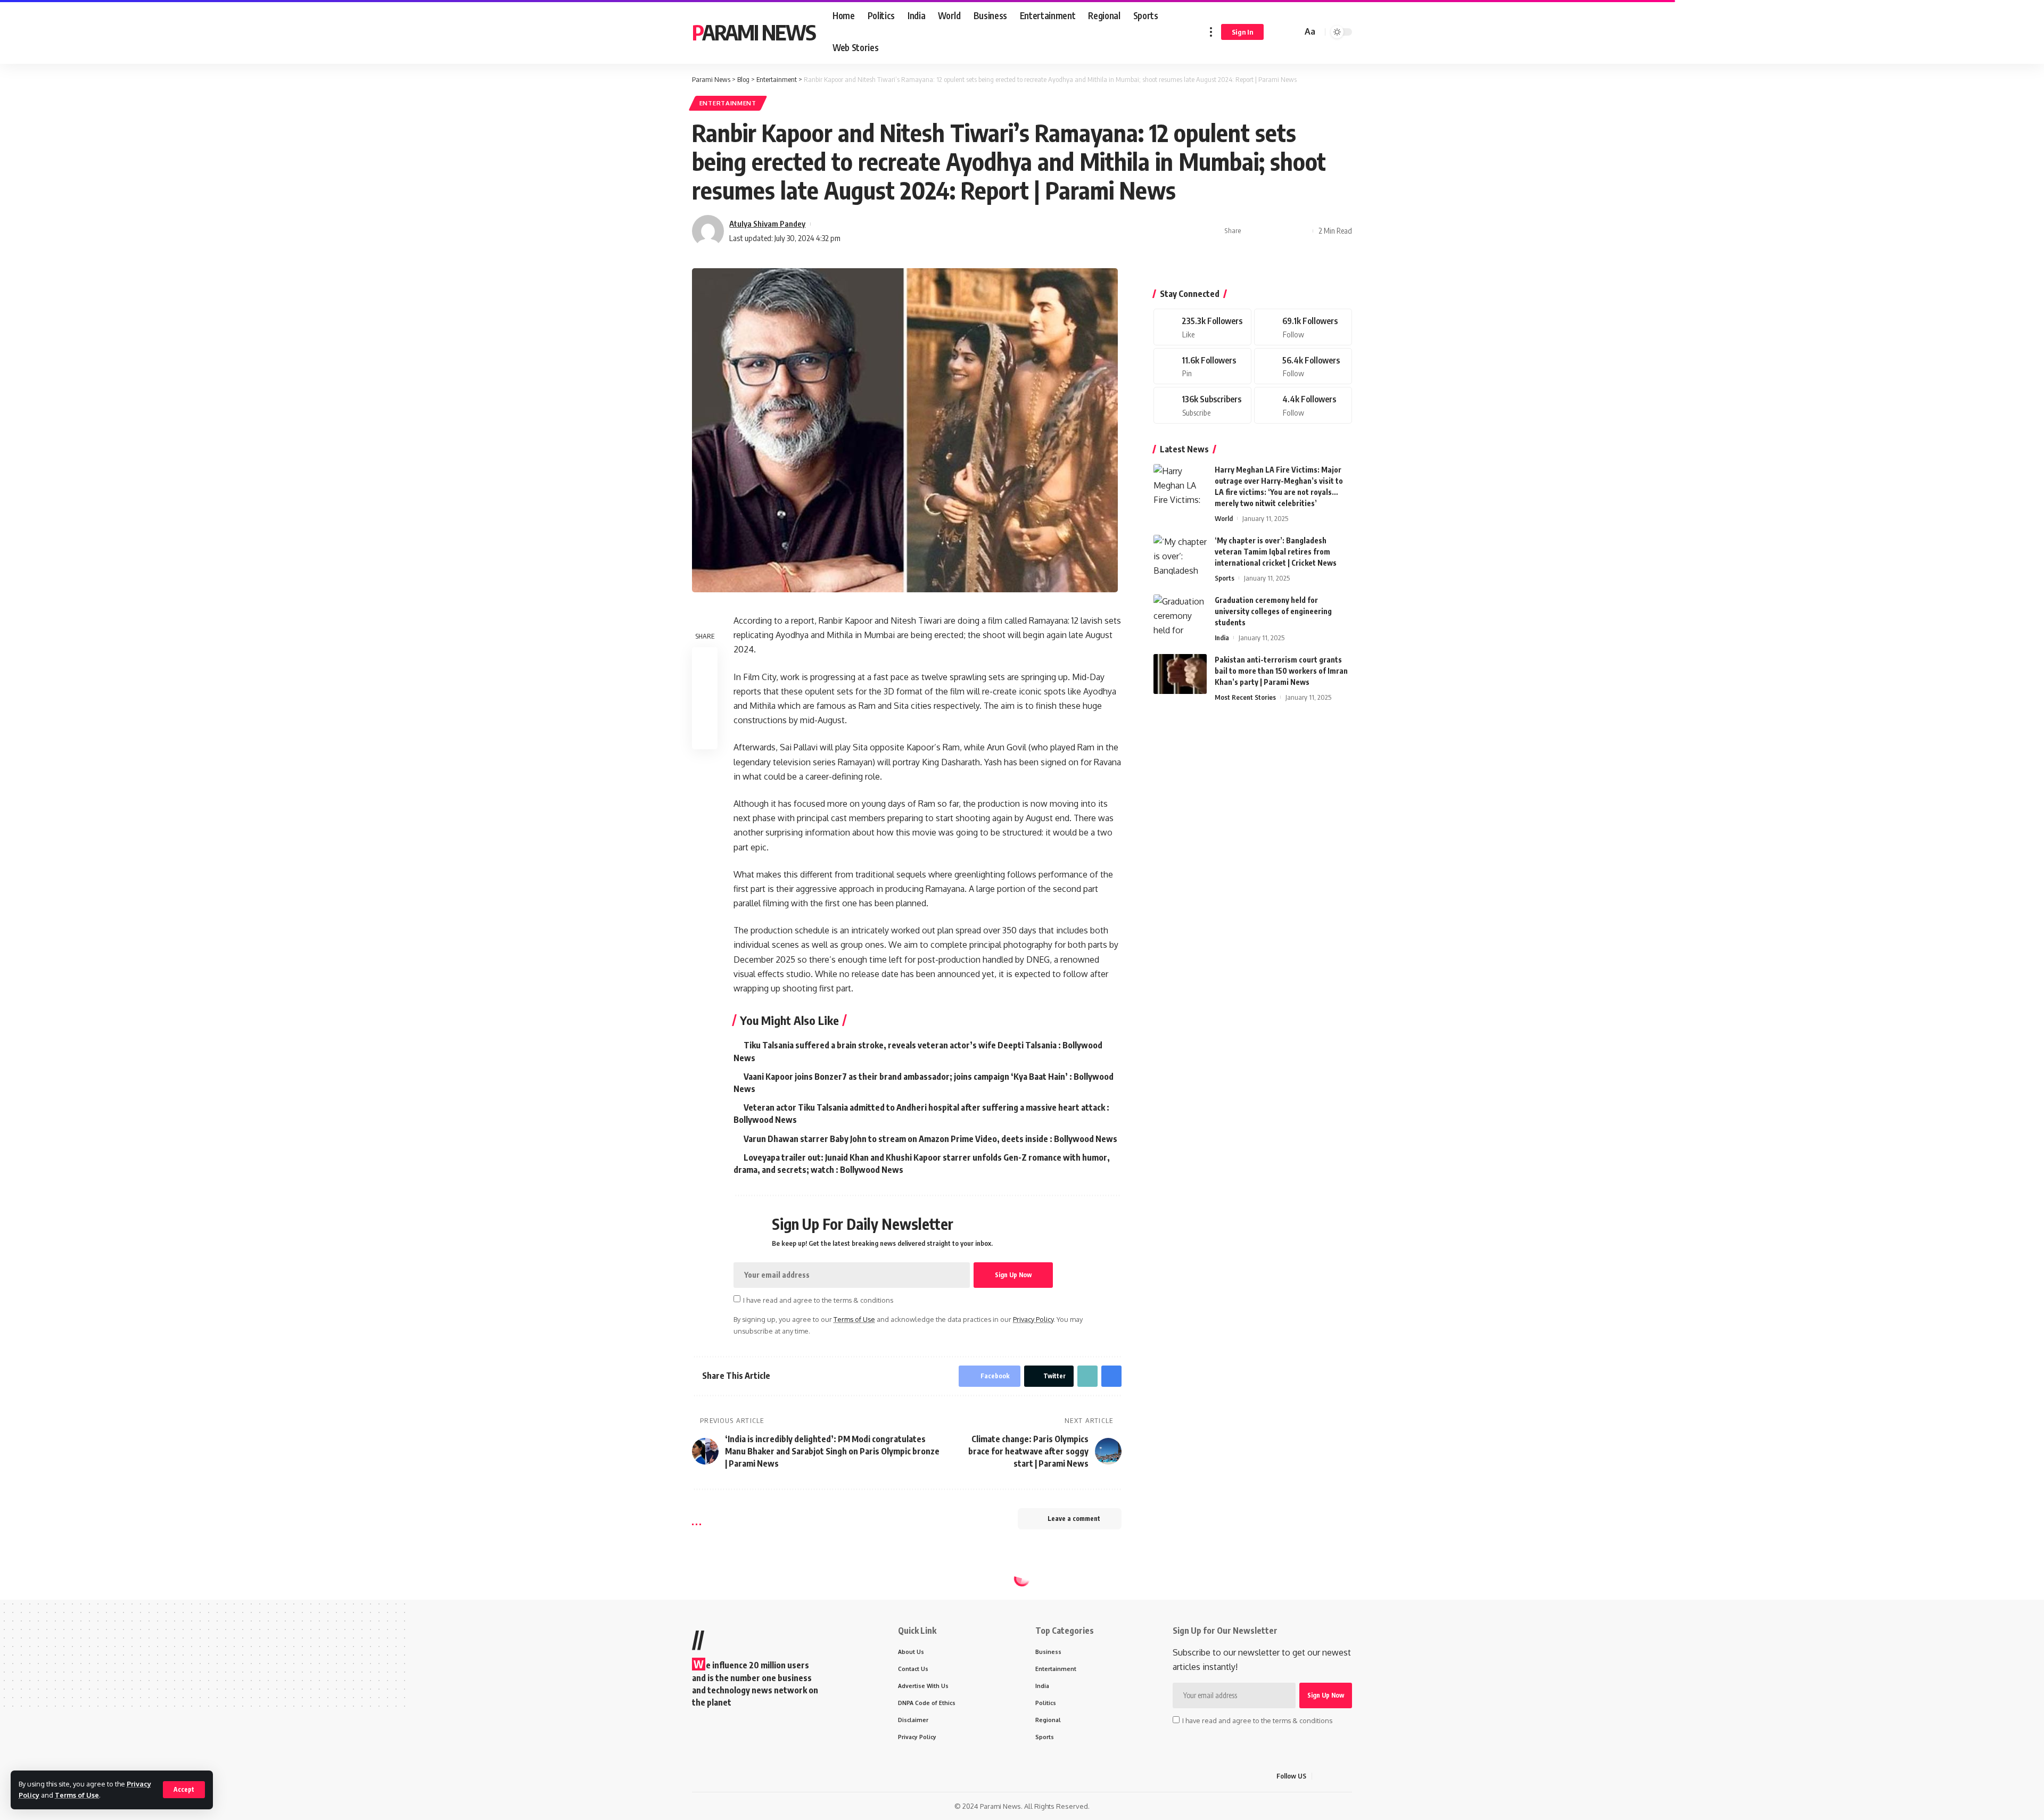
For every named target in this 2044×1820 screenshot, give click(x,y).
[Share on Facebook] (1252, 231)
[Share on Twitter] (1269, 231)
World (1224, 518)
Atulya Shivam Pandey (767, 224)
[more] (1211, 32)
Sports (1225, 578)
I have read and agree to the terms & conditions (818, 1300)
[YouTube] (1346, 1776)
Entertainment (728, 103)
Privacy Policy (1033, 1319)
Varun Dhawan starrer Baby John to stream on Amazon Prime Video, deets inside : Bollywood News (930, 1139)
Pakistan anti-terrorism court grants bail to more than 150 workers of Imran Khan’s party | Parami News (1281, 671)
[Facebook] (1202, 327)
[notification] (1279, 32)
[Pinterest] (1202, 366)
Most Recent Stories (1245, 697)
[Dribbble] (1303, 405)
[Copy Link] (1285, 231)
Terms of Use (77, 1795)
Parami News (754, 32)
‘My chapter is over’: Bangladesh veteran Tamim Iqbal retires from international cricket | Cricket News (1276, 552)
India (1222, 638)
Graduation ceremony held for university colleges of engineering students (1273, 611)
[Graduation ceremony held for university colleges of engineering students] (1180, 614)
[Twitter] (1303, 327)
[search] (1292, 32)
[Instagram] (1303, 366)
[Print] (1302, 231)
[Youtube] (1202, 405)
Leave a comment (1074, 1519)
